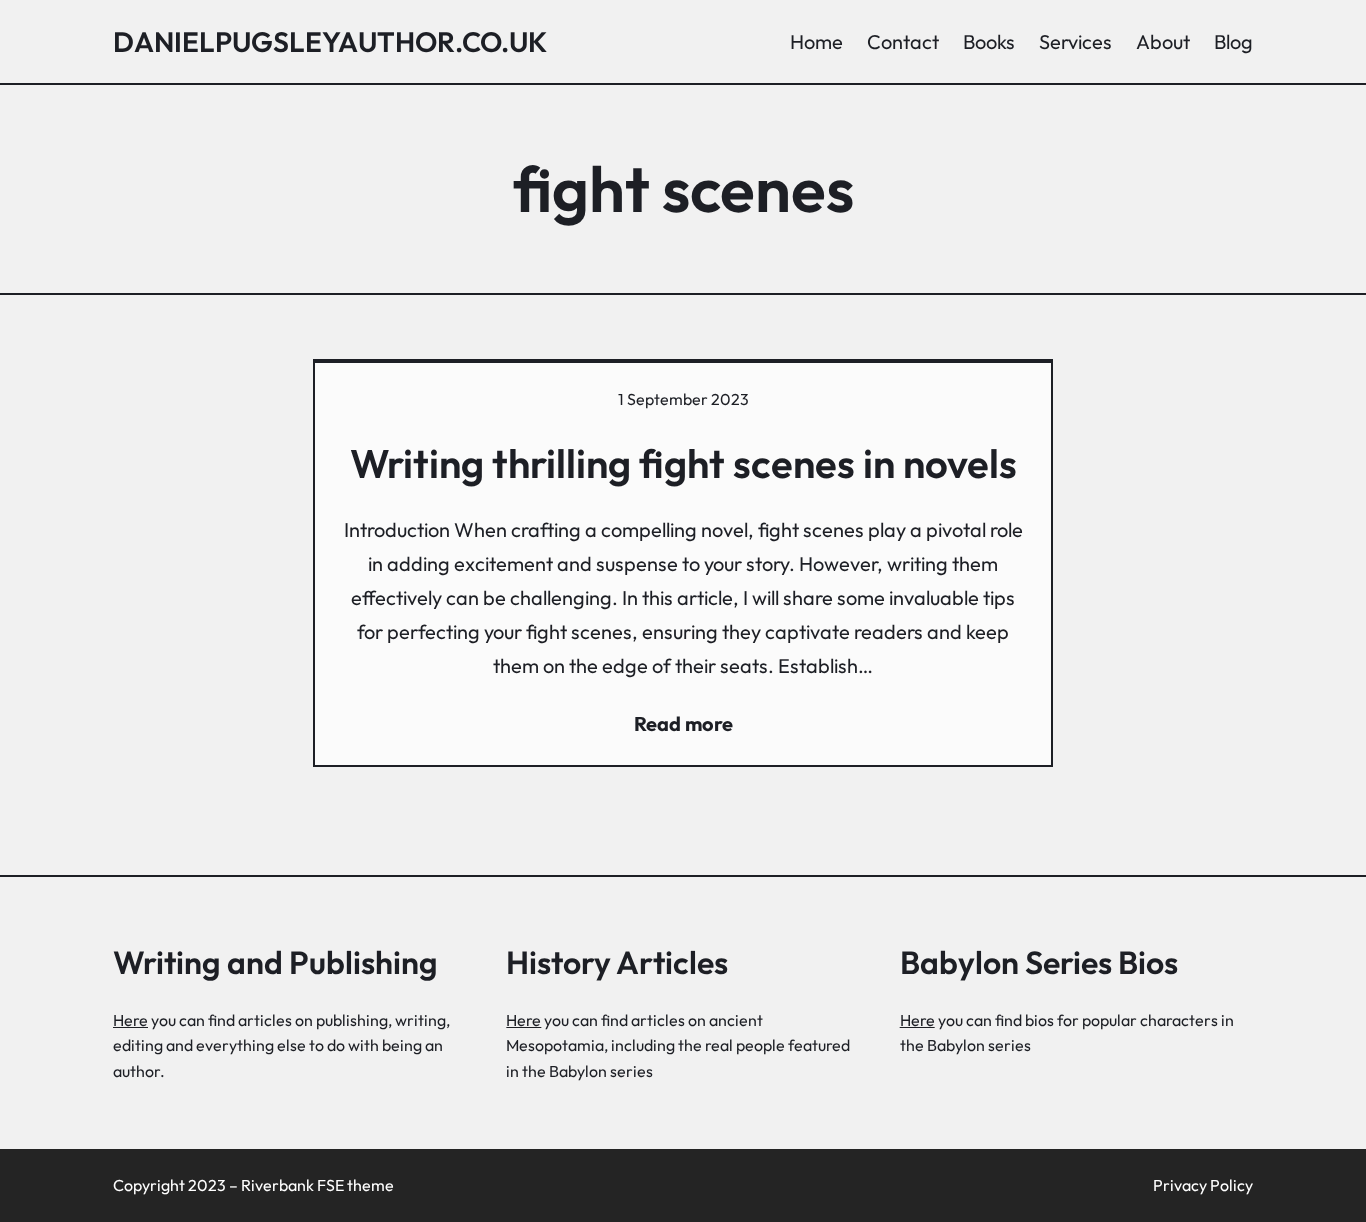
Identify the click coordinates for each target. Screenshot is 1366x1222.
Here (130, 1020)
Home (816, 41)
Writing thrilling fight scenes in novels (683, 463)
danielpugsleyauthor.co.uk (330, 41)
